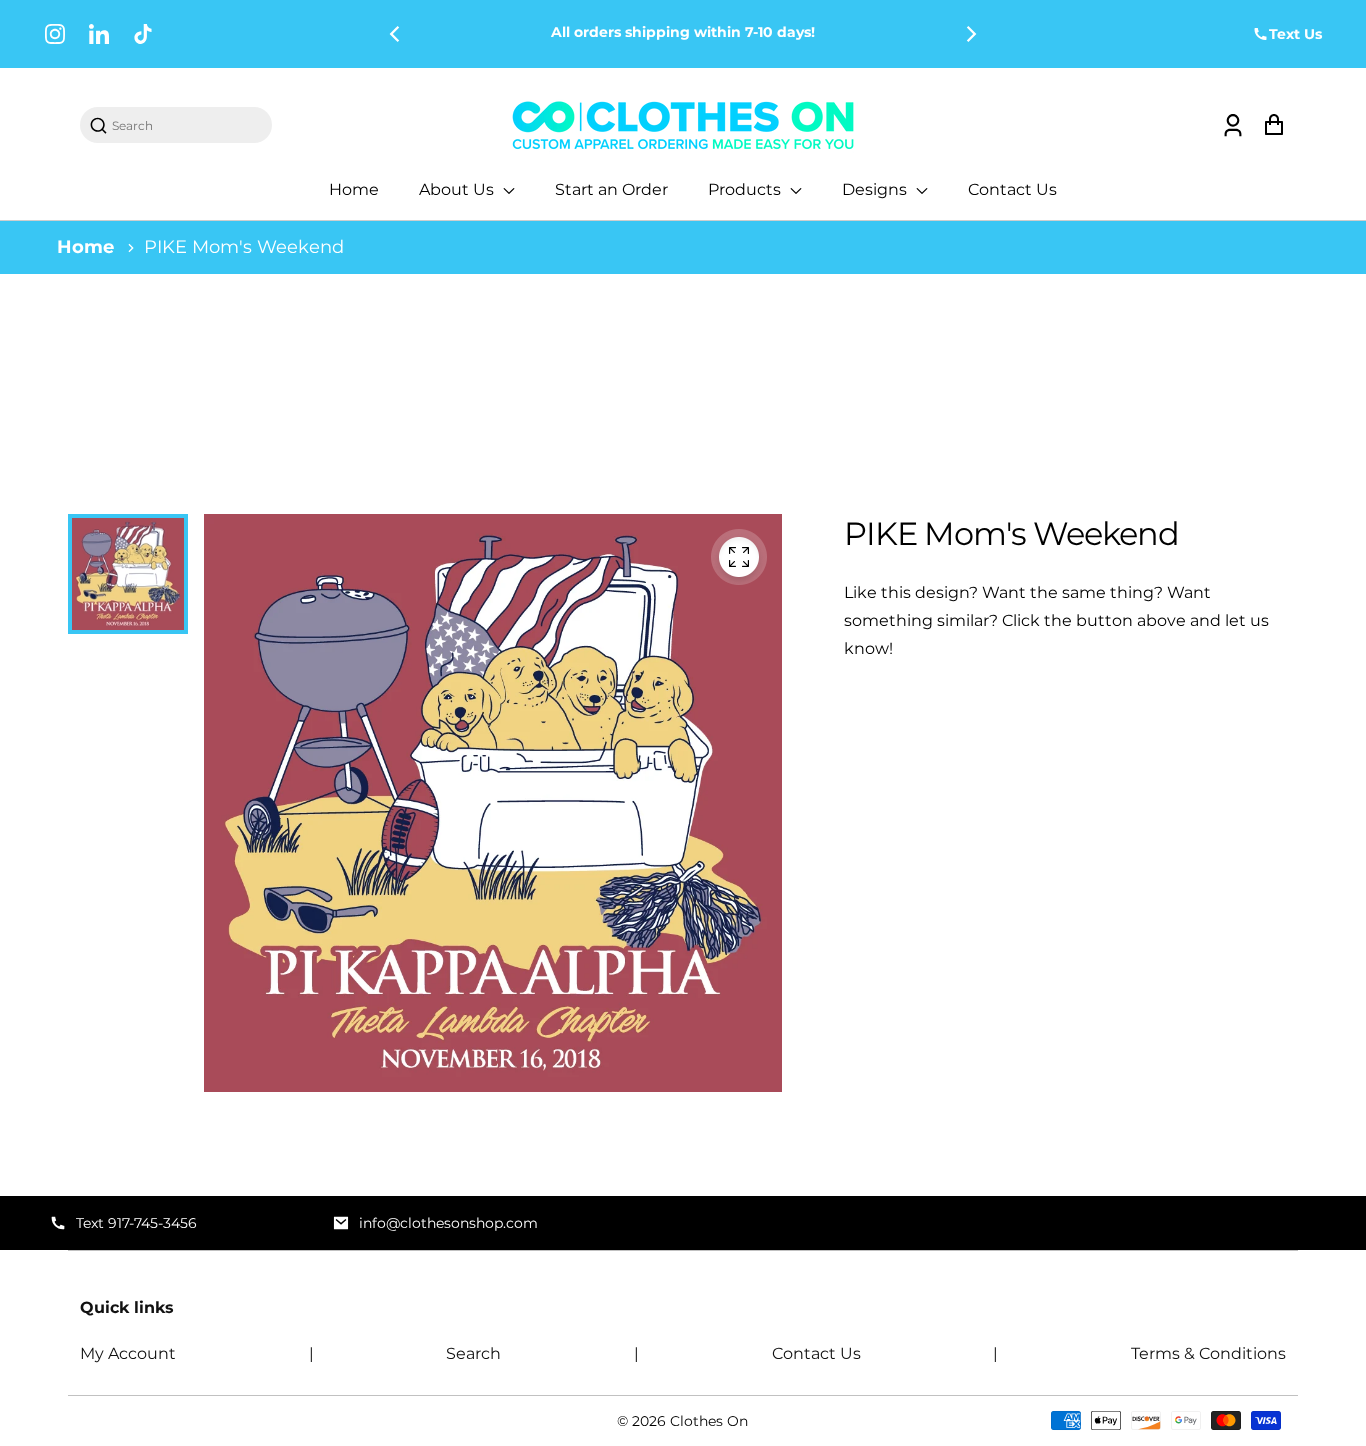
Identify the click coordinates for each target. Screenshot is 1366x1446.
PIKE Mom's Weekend (244, 247)
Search (473, 1353)
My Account (128, 1353)
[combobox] (186, 125)
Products (746, 189)
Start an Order (611, 189)
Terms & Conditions (1208, 1353)
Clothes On (709, 1421)
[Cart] (1273, 125)
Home (354, 189)
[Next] (970, 34)
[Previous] (396, 34)
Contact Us (1012, 189)
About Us (458, 189)
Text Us (1295, 34)
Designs (876, 189)
